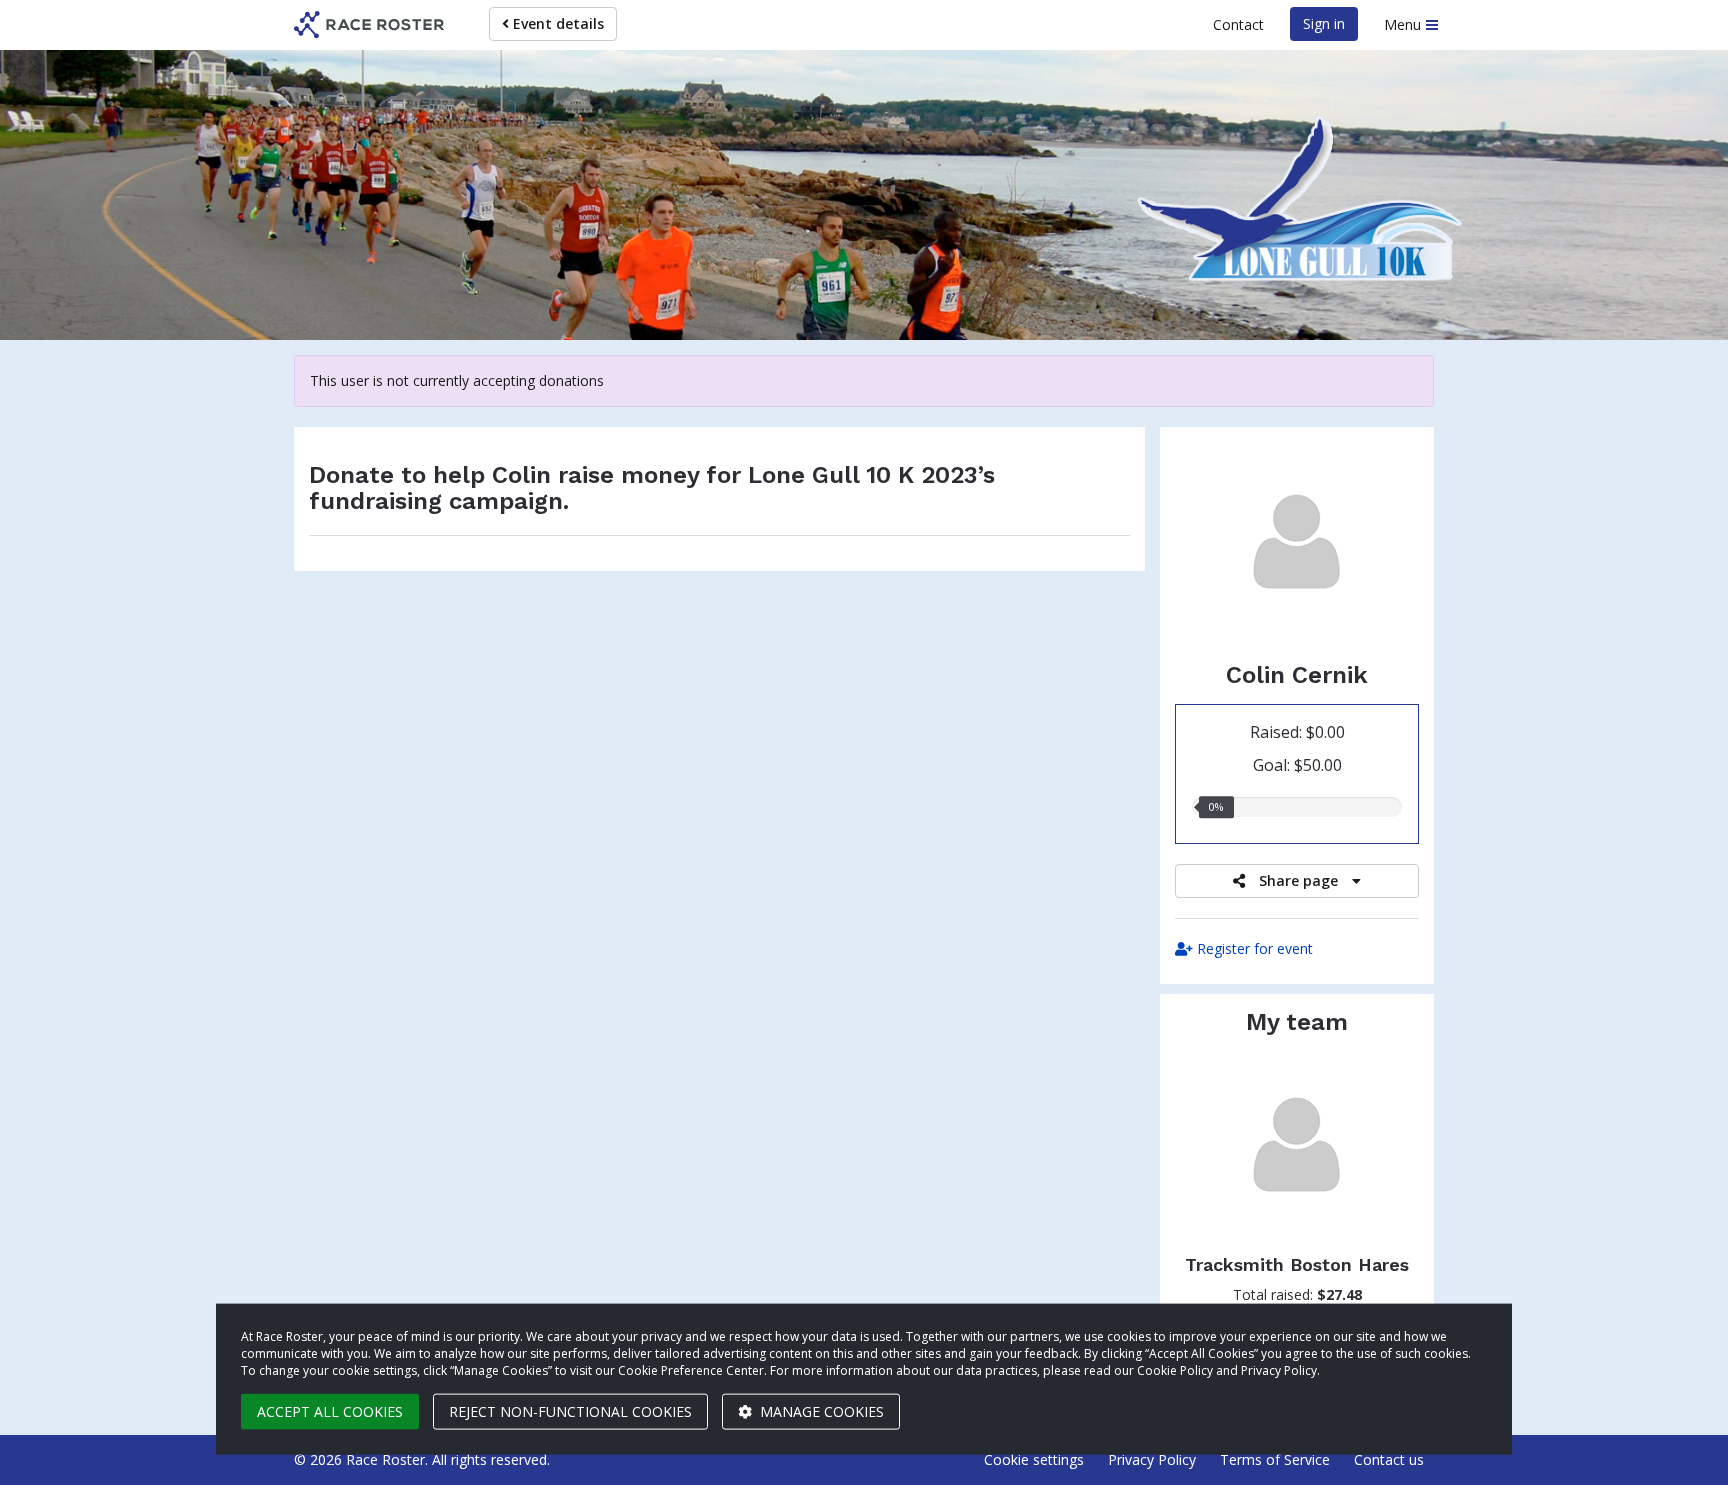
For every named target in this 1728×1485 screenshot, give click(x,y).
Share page (1298, 880)
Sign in (1324, 23)
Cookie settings (1034, 1459)
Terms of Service (1275, 1459)
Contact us (1389, 1459)
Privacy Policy (1152, 1459)
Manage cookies (820, 1411)
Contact (1238, 24)
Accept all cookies (330, 1411)
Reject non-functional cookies (570, 1411)
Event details (556, 23)
